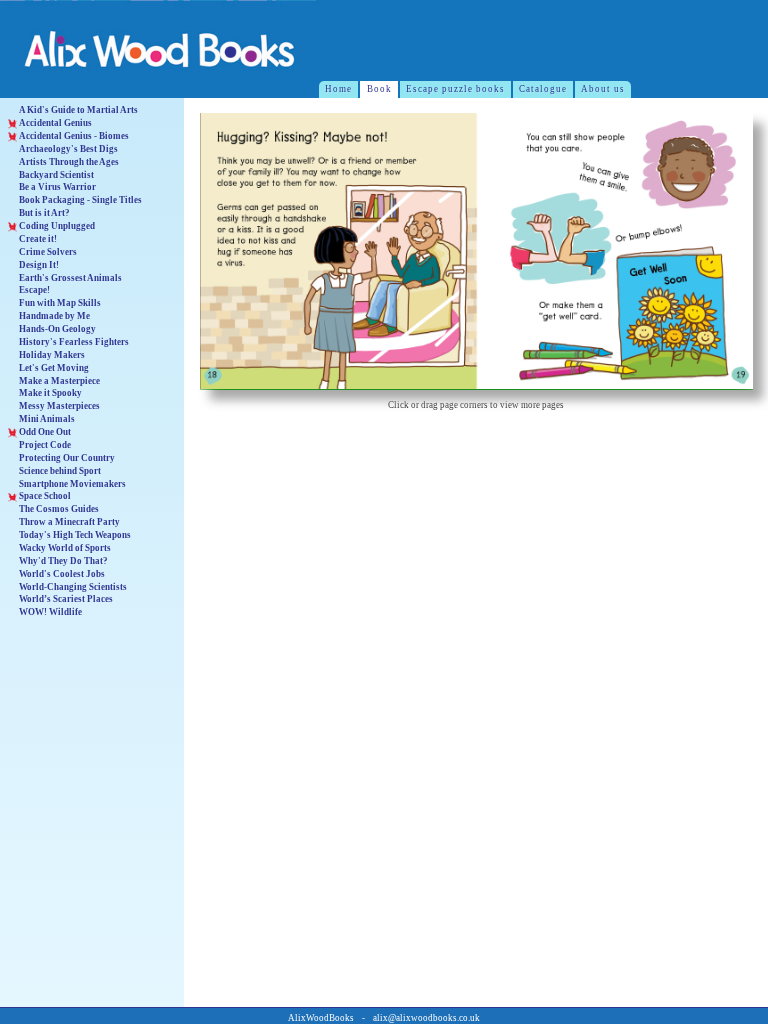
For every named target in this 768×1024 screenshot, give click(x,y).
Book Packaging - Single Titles (80, 200)
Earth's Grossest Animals (70, 278)
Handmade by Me (54, 316)
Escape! (34, 290)
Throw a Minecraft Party (69, 522)
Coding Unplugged (57, 226)
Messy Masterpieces (59, 406)
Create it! (38, 239)
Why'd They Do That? (63, 561)
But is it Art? (44, 213)
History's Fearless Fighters (74, 342)
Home (338, 89)
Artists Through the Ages (69, 162)
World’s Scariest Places (66, 599)
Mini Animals (47, 419)
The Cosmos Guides (59, 509)
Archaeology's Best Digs (68, 149)
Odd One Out (45, 432)
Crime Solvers (48, 252)
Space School (45, 496)
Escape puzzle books (455, 89)
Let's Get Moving (54, 368)
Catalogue (543, 89)
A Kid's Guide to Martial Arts (78, 110)
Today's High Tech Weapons (75, 535)
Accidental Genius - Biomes (74, 136)
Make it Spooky (50, 393)
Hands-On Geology (57, 329)
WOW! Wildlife (50, 612)
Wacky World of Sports (65, 548)
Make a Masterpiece (59, 381)
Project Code (45, 445)
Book (379, 89)
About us (603, 89)
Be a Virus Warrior (57, 187)
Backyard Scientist (56, 175)
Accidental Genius (55, 123)
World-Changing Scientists (73, 587)
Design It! (39, 265)
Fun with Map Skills (60, 303)
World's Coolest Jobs (62, 574)
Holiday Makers (52, 355)
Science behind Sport (60, 471)
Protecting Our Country (67, 458)
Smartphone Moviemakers (72, 484)
